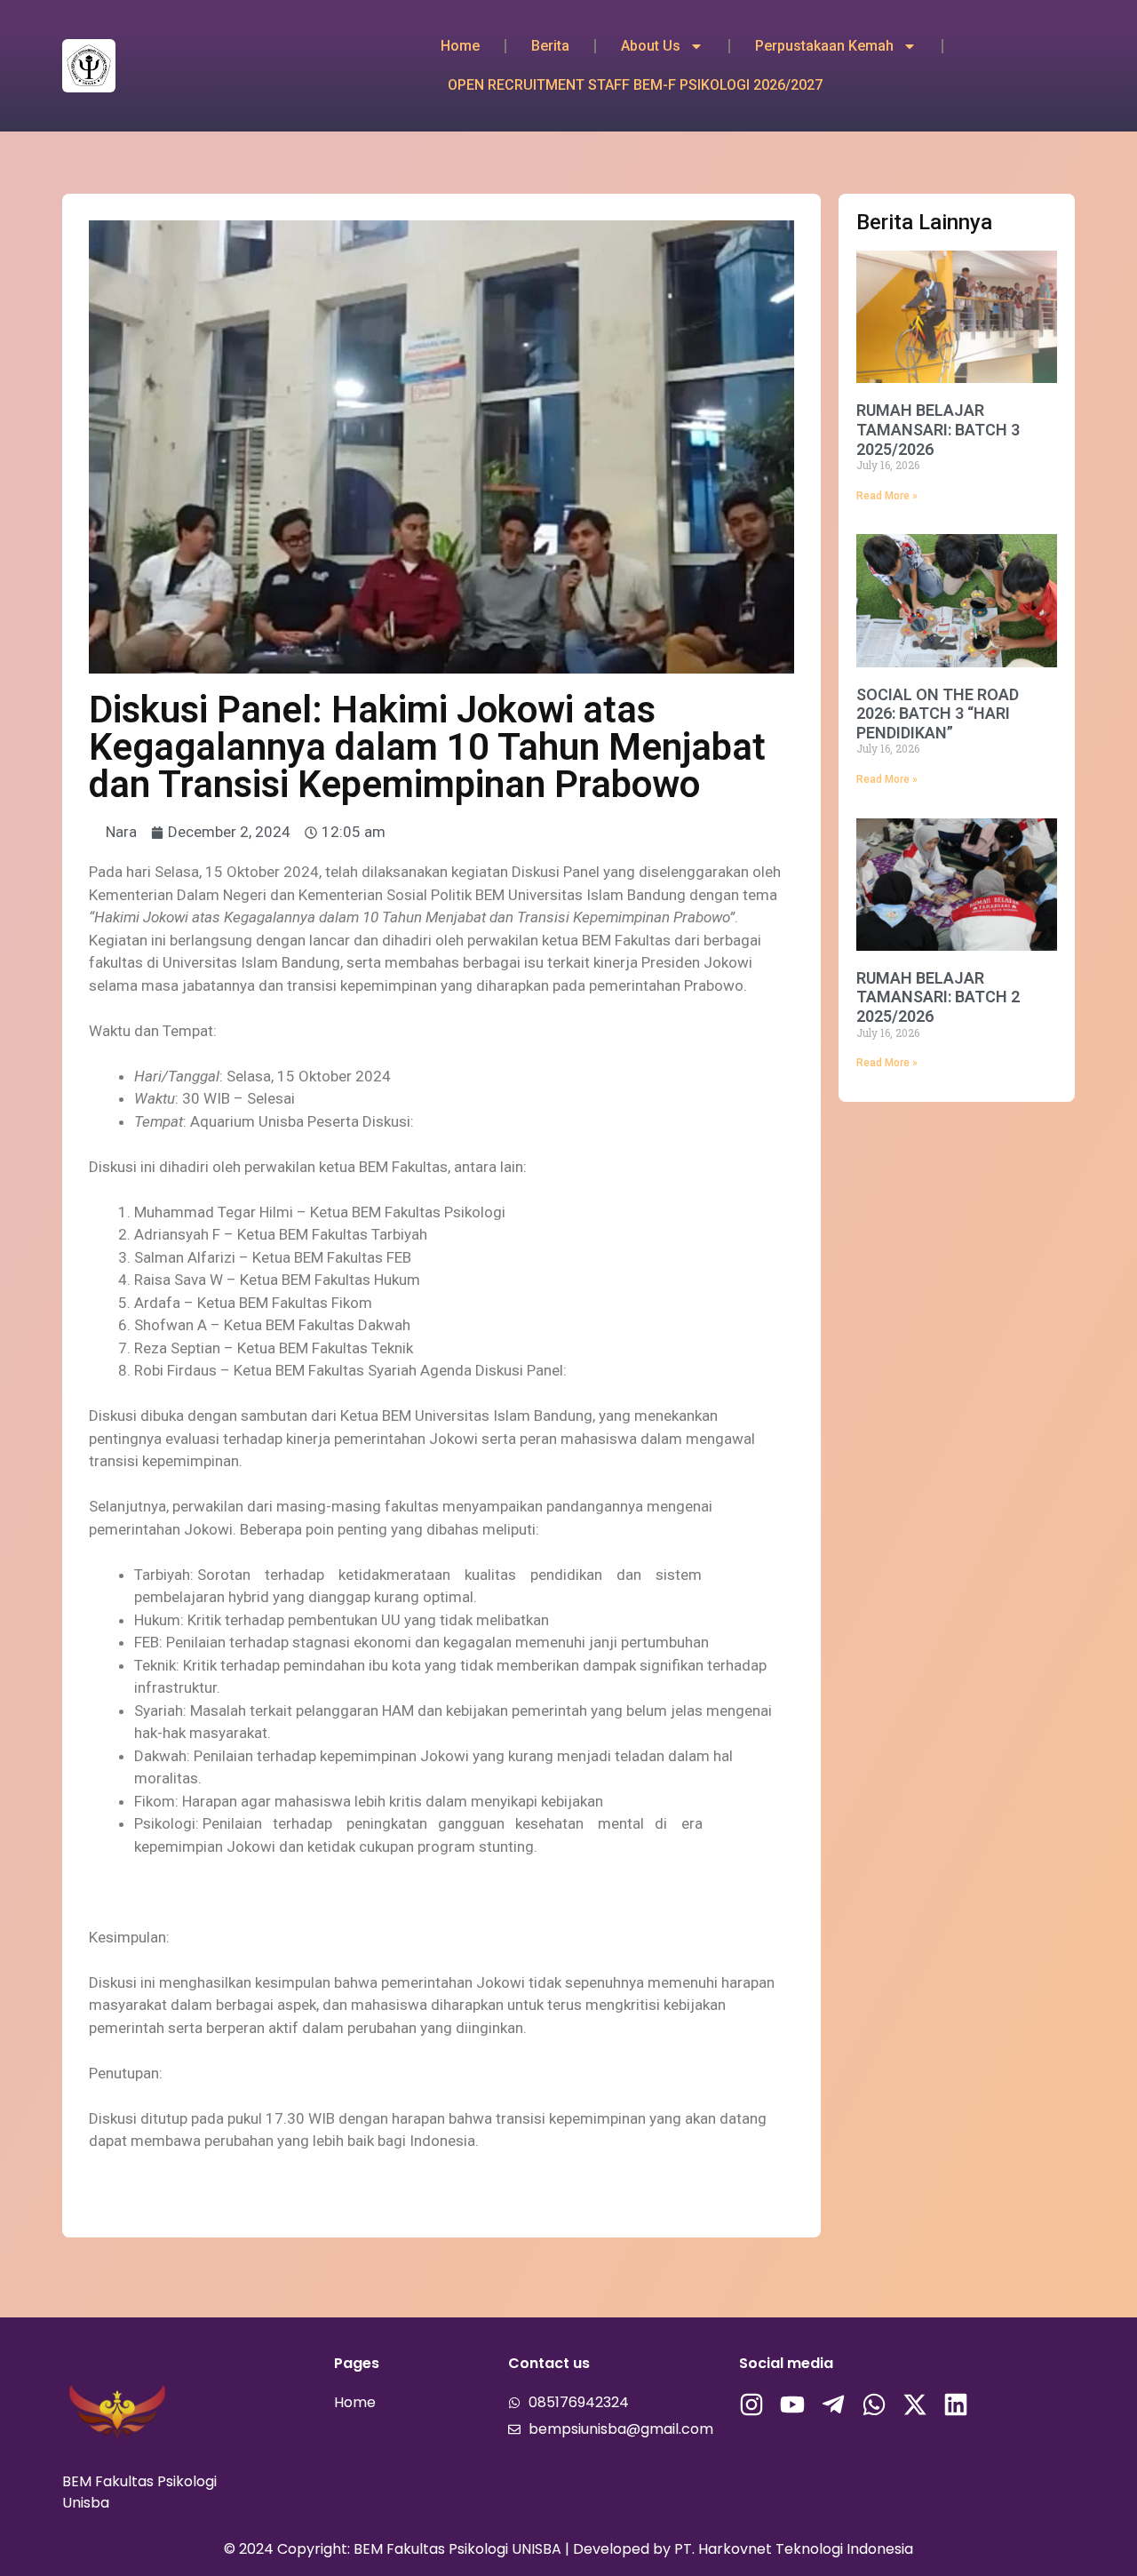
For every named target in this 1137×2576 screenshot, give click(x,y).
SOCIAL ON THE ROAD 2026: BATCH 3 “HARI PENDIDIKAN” (938, 714)
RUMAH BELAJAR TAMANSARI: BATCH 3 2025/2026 (938, 429)
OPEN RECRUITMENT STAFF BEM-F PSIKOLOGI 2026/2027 (635, 85)
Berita (550, 46)
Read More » (887, 496)
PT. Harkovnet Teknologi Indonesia (794, 2549)
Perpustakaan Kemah (824, 46)
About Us (651, 46)
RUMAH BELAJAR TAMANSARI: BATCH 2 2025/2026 (938, 997)
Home (460, 46)
